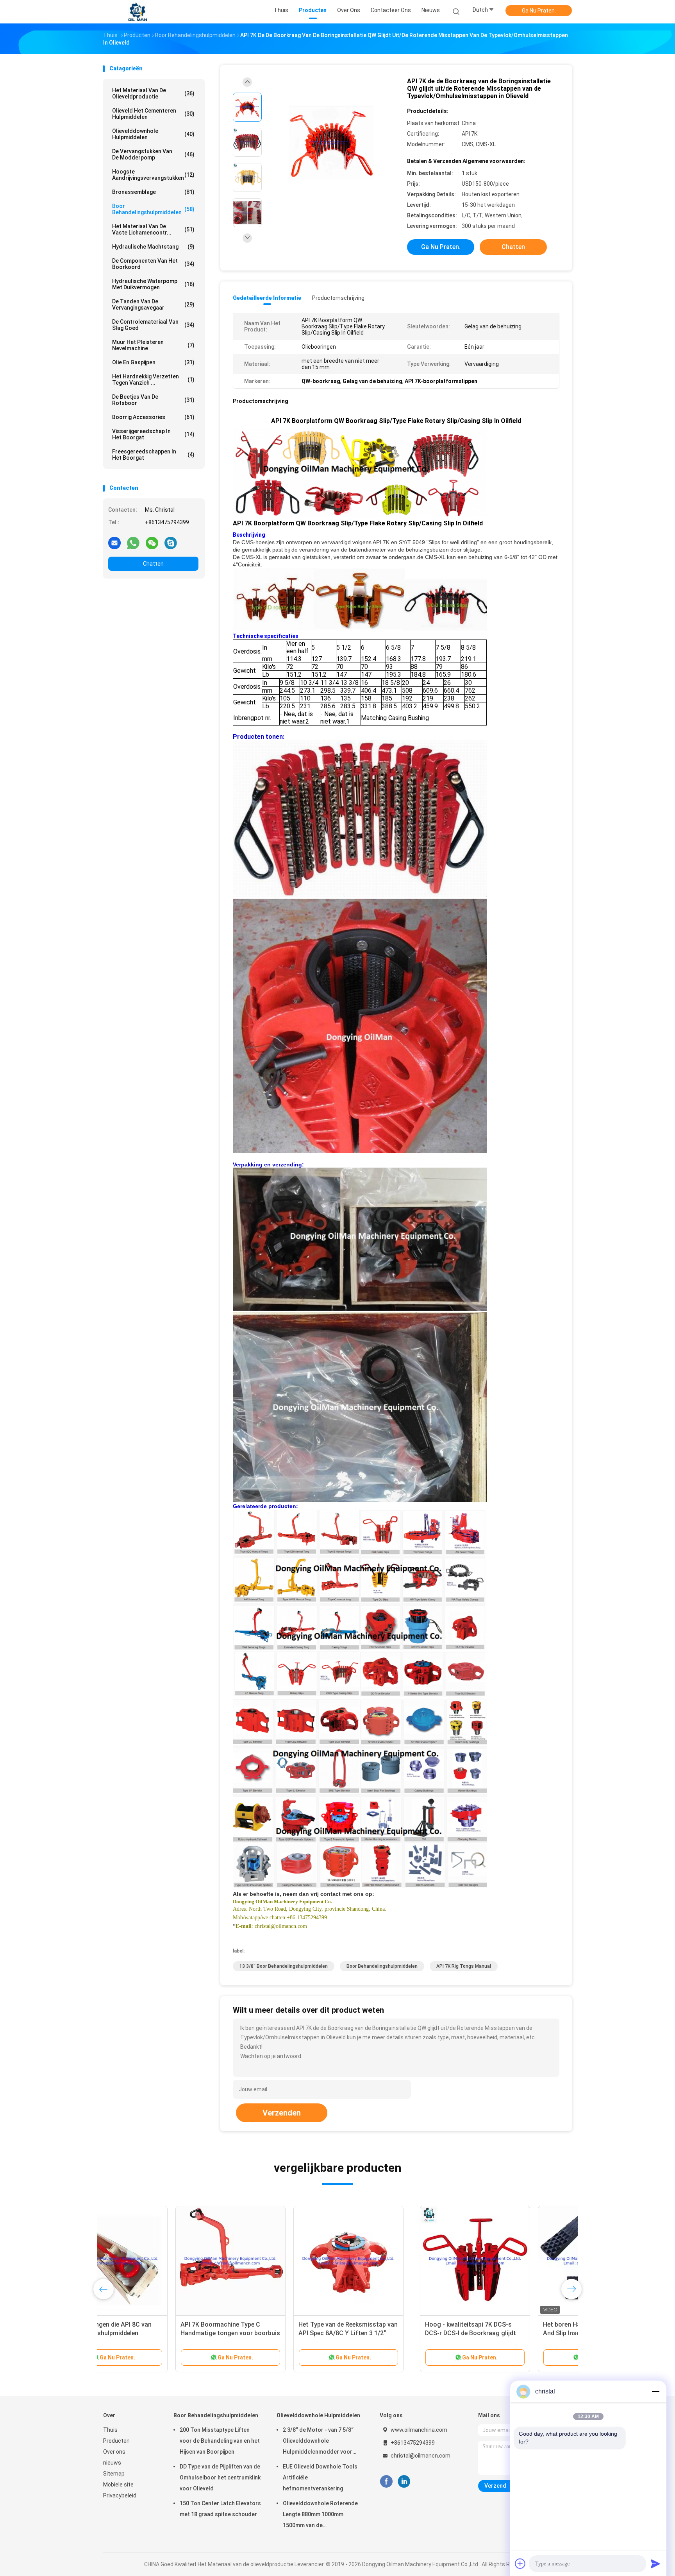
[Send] (655, 2563)
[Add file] (520, 2563)
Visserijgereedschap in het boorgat (153, 434)
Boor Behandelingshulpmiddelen (153, 209)
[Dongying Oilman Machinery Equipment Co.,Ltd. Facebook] (386, 2482)
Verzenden (282, 2113)
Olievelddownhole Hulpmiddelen (153, 134)
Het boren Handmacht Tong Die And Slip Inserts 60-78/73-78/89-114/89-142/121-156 (273, 2333)
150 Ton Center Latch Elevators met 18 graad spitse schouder (220, 2509)
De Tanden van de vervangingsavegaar (153, 305)
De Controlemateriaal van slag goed (153, 325)
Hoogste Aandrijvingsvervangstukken (153, 175)
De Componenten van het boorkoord (153, 264)
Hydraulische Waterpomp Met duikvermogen (153, 284)
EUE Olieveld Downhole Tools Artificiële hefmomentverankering (320, 2477)
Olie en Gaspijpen (153, 362)
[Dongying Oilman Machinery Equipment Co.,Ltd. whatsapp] (133, 543)
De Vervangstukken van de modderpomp (153, 154)
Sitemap (114, 2474)
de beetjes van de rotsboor (153, 400)
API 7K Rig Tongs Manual (464, 1966)
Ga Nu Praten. (539, 11)
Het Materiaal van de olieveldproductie (153, 93)
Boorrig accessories (153, 417)
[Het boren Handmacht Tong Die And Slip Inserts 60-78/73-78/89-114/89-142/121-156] (276, 2261)
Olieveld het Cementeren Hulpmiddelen (153, 114)
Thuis (110, 2430)
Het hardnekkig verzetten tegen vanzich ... (153, 380)
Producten (116, 2441)
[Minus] (655, 2391)
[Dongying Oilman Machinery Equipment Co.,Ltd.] (137, 12)
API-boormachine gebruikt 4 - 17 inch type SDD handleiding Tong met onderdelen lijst (509, 2333)
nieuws (112, 2463)
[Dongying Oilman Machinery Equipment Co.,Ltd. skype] (171, 543)
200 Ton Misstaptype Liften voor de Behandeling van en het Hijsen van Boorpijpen (220, 2441)
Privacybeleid (120, 2495)
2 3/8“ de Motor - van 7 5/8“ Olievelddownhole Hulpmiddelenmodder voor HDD (318, 2442)
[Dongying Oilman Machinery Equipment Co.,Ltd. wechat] (152, 543)
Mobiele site (118, 2485)
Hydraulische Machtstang (153, 247)
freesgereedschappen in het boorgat (153, 455)
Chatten (153, 564)
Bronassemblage (153, 192)
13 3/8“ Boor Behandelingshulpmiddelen (284, 1966)
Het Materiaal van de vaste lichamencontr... (153, 229)
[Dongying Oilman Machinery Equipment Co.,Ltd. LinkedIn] (404, 2482)
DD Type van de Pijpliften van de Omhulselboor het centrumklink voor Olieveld (220, 2477)
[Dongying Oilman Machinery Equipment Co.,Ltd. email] (114, 543)
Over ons (114, 2452)
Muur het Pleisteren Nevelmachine (153, 345)
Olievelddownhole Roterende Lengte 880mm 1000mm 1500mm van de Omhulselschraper (320, 2515)
